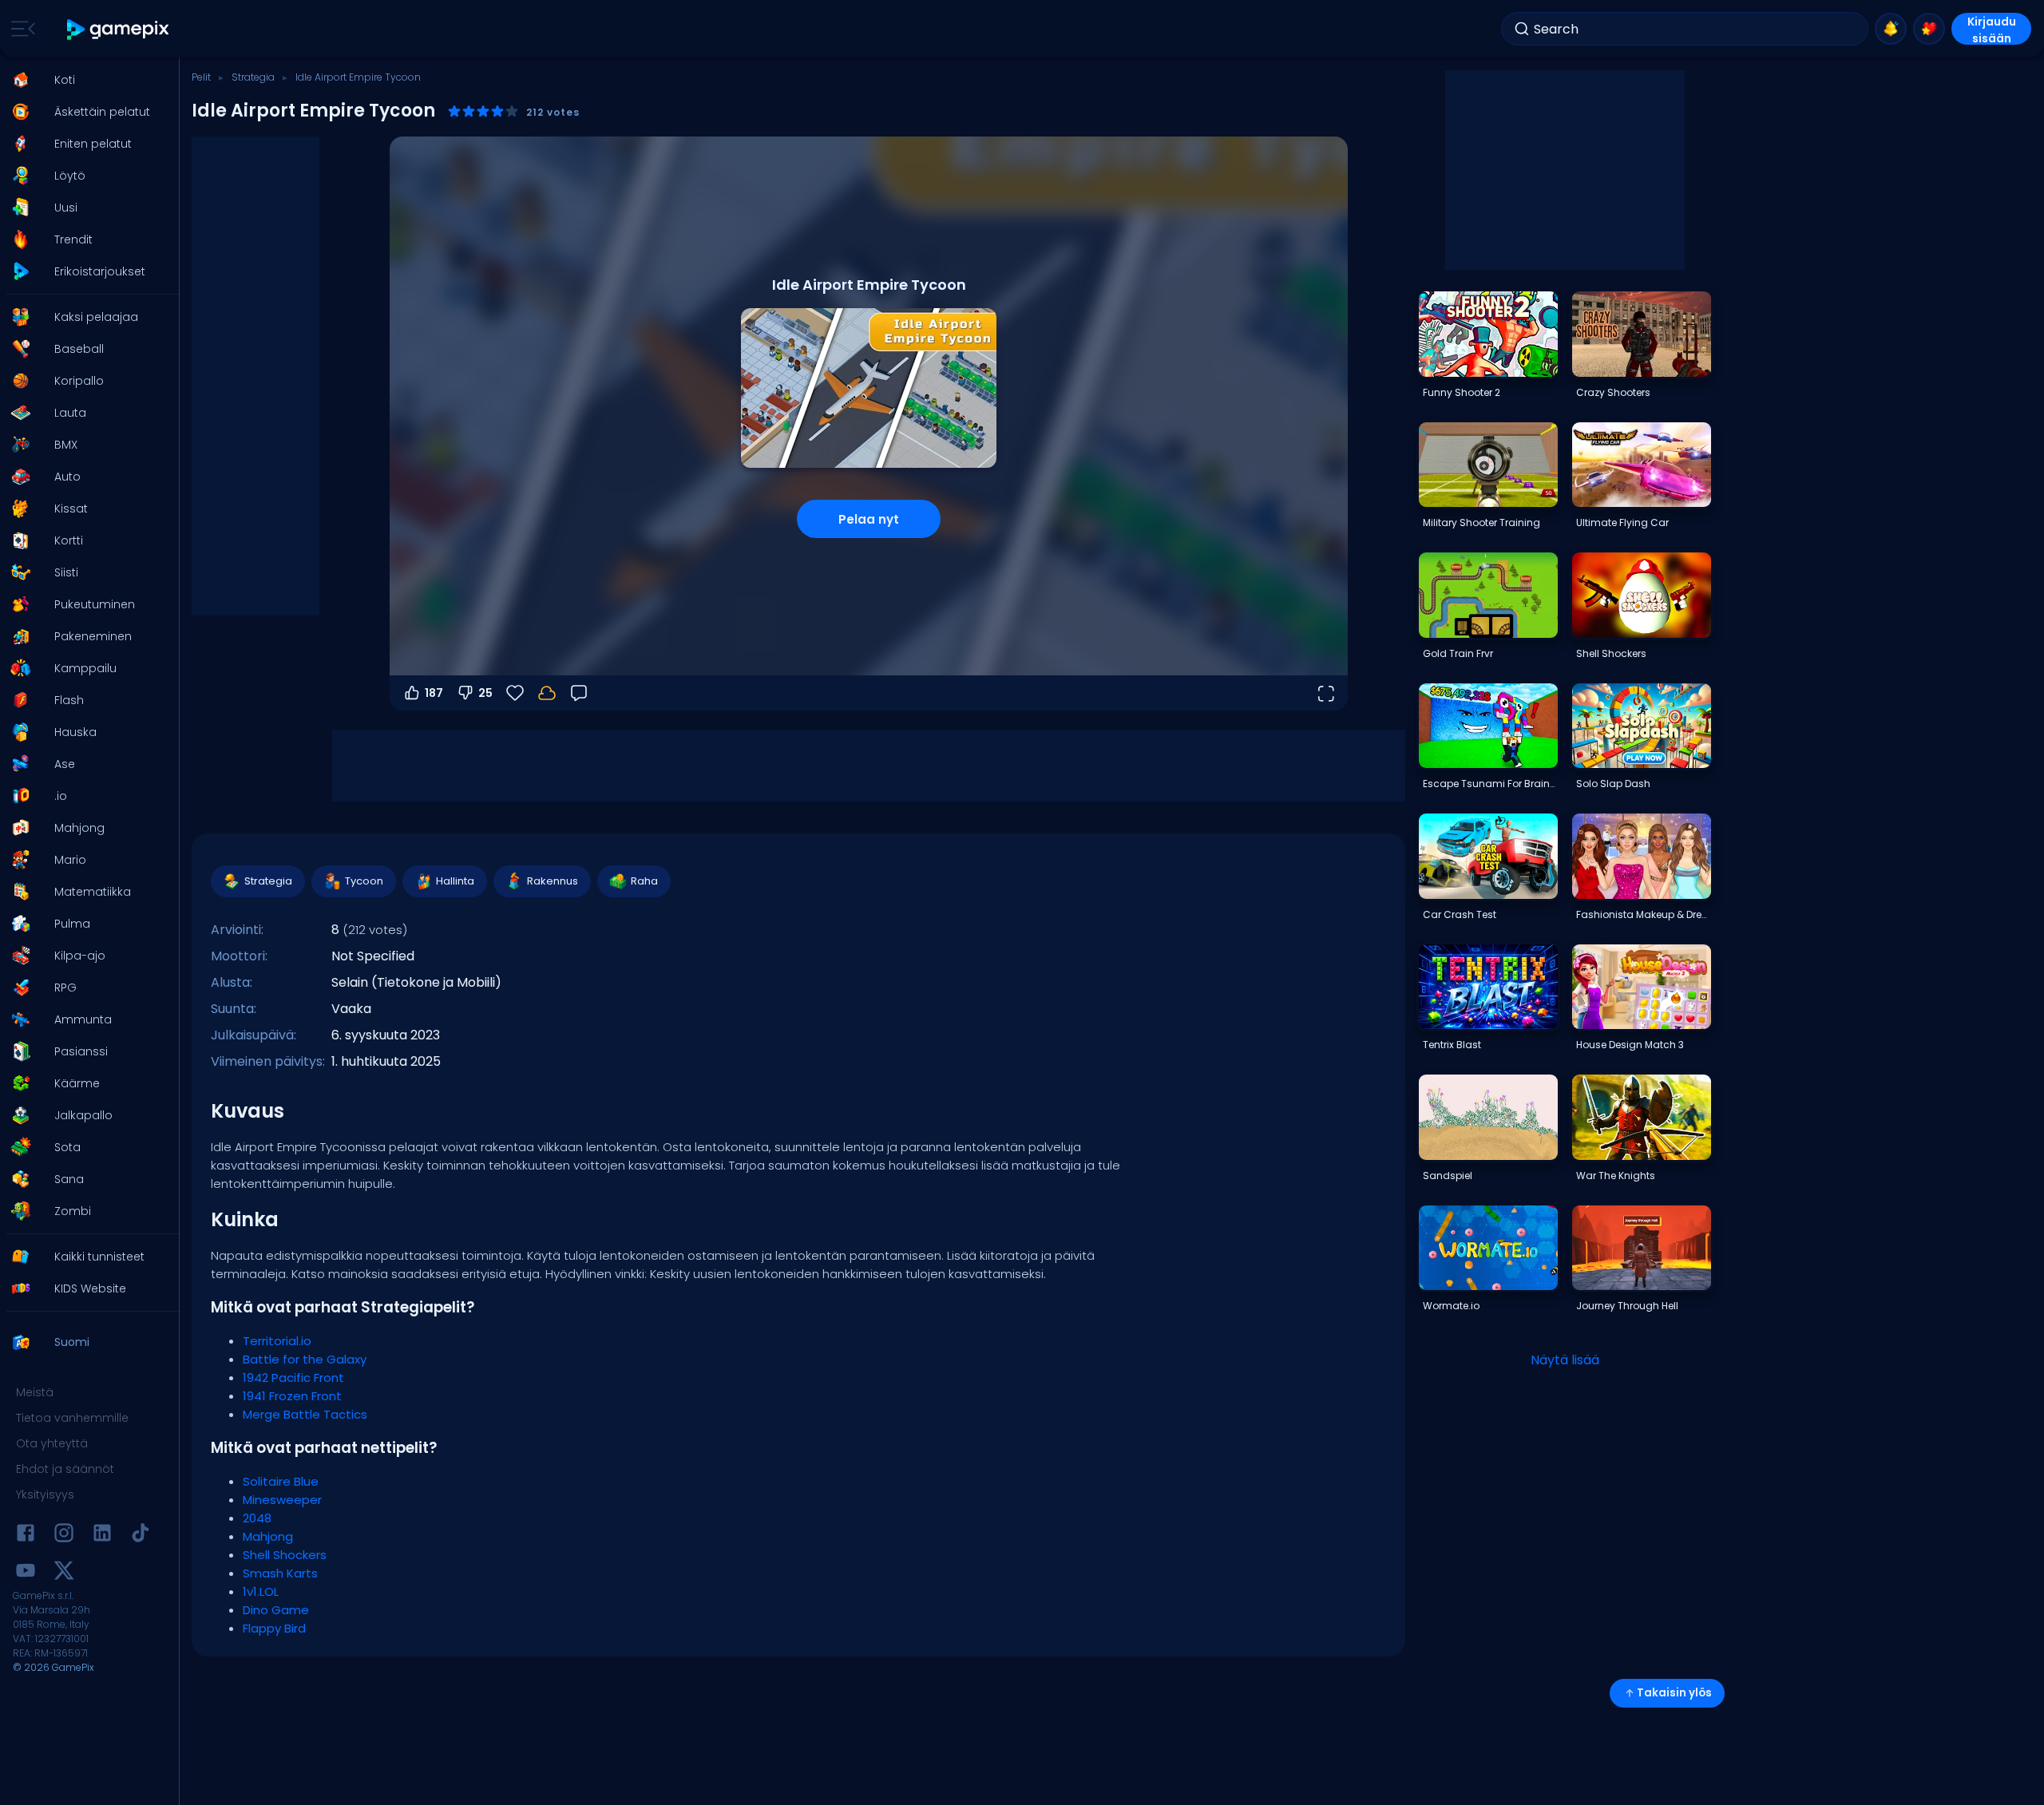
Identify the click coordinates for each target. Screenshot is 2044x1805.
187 (434, 693)
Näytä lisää (1565, 1360)
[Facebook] (26, 1536)
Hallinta (455, 881)
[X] (64, 1573)
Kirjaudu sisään (1992, 29)
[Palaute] (579, 693)
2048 (257, 1518)
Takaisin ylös (1674, 1693)
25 (485, 693)
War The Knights (1616, 1176)
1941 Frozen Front (292, 1396)
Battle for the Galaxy (305, 1359)
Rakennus (553, 881)
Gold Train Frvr (1458, 653)
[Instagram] (64, 1536)
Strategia (253, 77)
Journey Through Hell (1627, 1306)
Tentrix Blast (1452, 1045)
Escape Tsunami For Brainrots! (1490, 784)
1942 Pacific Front (293, 1377)
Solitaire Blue (281, 1481)
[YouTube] (26, 1573)
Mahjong (268, 1536)
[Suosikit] (1929, 29)
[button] (85, 80)
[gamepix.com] (119, 29)
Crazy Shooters (1613, 392)
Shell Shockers (285, 1555)
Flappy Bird (274, 1628)
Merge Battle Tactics (305, 1414)
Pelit (201, 77)
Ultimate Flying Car (1622, 522)
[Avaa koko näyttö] (1325, 693)
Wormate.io (1451, 1306)
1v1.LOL (261, 1591)
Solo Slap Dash (1613, 784)
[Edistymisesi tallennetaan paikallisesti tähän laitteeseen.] (547, 693)
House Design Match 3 (1630, 1045)
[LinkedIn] (102, 1536)
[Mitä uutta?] (1891, 29)
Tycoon (364, 881)
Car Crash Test (1460, 914)
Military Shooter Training (1482, 522)
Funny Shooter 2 (1462, 392)
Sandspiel (1448, 1176)
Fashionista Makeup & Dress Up (1643, 914)
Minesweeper (282, 1500)
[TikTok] (141, 1536)
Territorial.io (277, 1341)
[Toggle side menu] (20, 29)
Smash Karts (280, 1573)
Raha (644, 881)
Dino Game (276, 1610)
